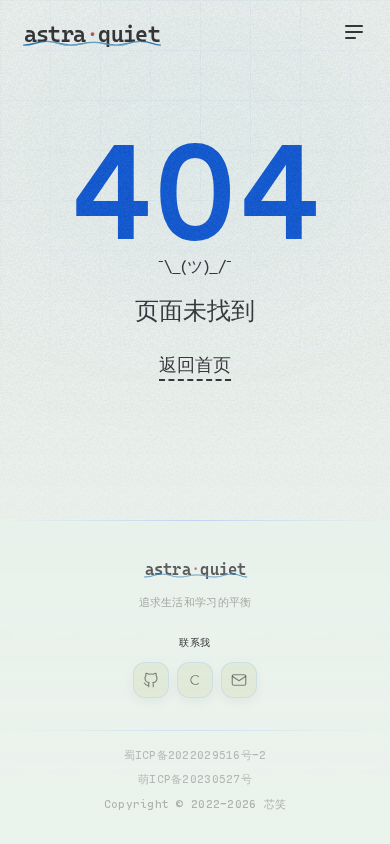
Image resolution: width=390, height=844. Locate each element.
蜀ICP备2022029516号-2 (195, 754)
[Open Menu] (354, 32)
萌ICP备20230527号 (195, 778)
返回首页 (195, 364)
